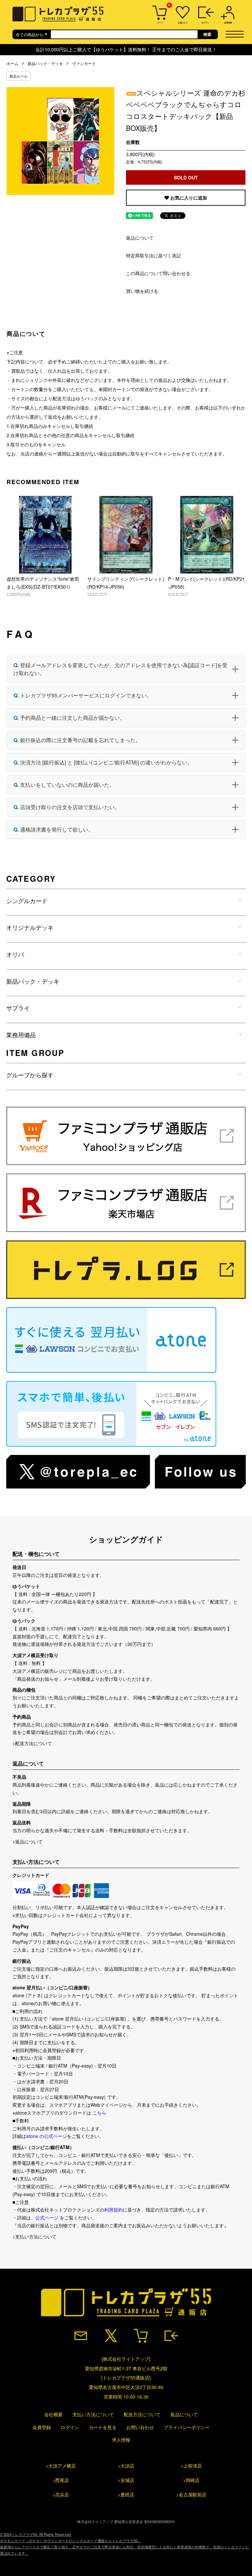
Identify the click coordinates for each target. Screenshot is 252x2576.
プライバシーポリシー (187, 2427)
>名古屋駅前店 (191, 2494)
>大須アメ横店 (61, 2466)
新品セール (19, 76)
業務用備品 (21, 1035)
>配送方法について (32, 1743)
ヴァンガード (84, 63)
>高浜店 (61, 2494)
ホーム (12, 63)
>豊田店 (126, 2494)
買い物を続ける (142, 291)
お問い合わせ (140, 2427)
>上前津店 (191, 2466)
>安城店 (126, 2480)
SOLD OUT (186, 177)
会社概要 (53, 2414)
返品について (140, 238)
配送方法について (142, 2414)
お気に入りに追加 (188, 198)
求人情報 (121, 2440)
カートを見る (103, 2427)
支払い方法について (93, 2414)
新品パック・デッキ (45, 63)
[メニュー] (237, 34)
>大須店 (126, 2466)
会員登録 (42, 2427)
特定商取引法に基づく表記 (154, 255)
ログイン (70, 2427)
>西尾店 (61, 2480)
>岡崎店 (191, 2480)
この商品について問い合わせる (158, 273)
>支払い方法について (34, 2236)
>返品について (28, 1841)
